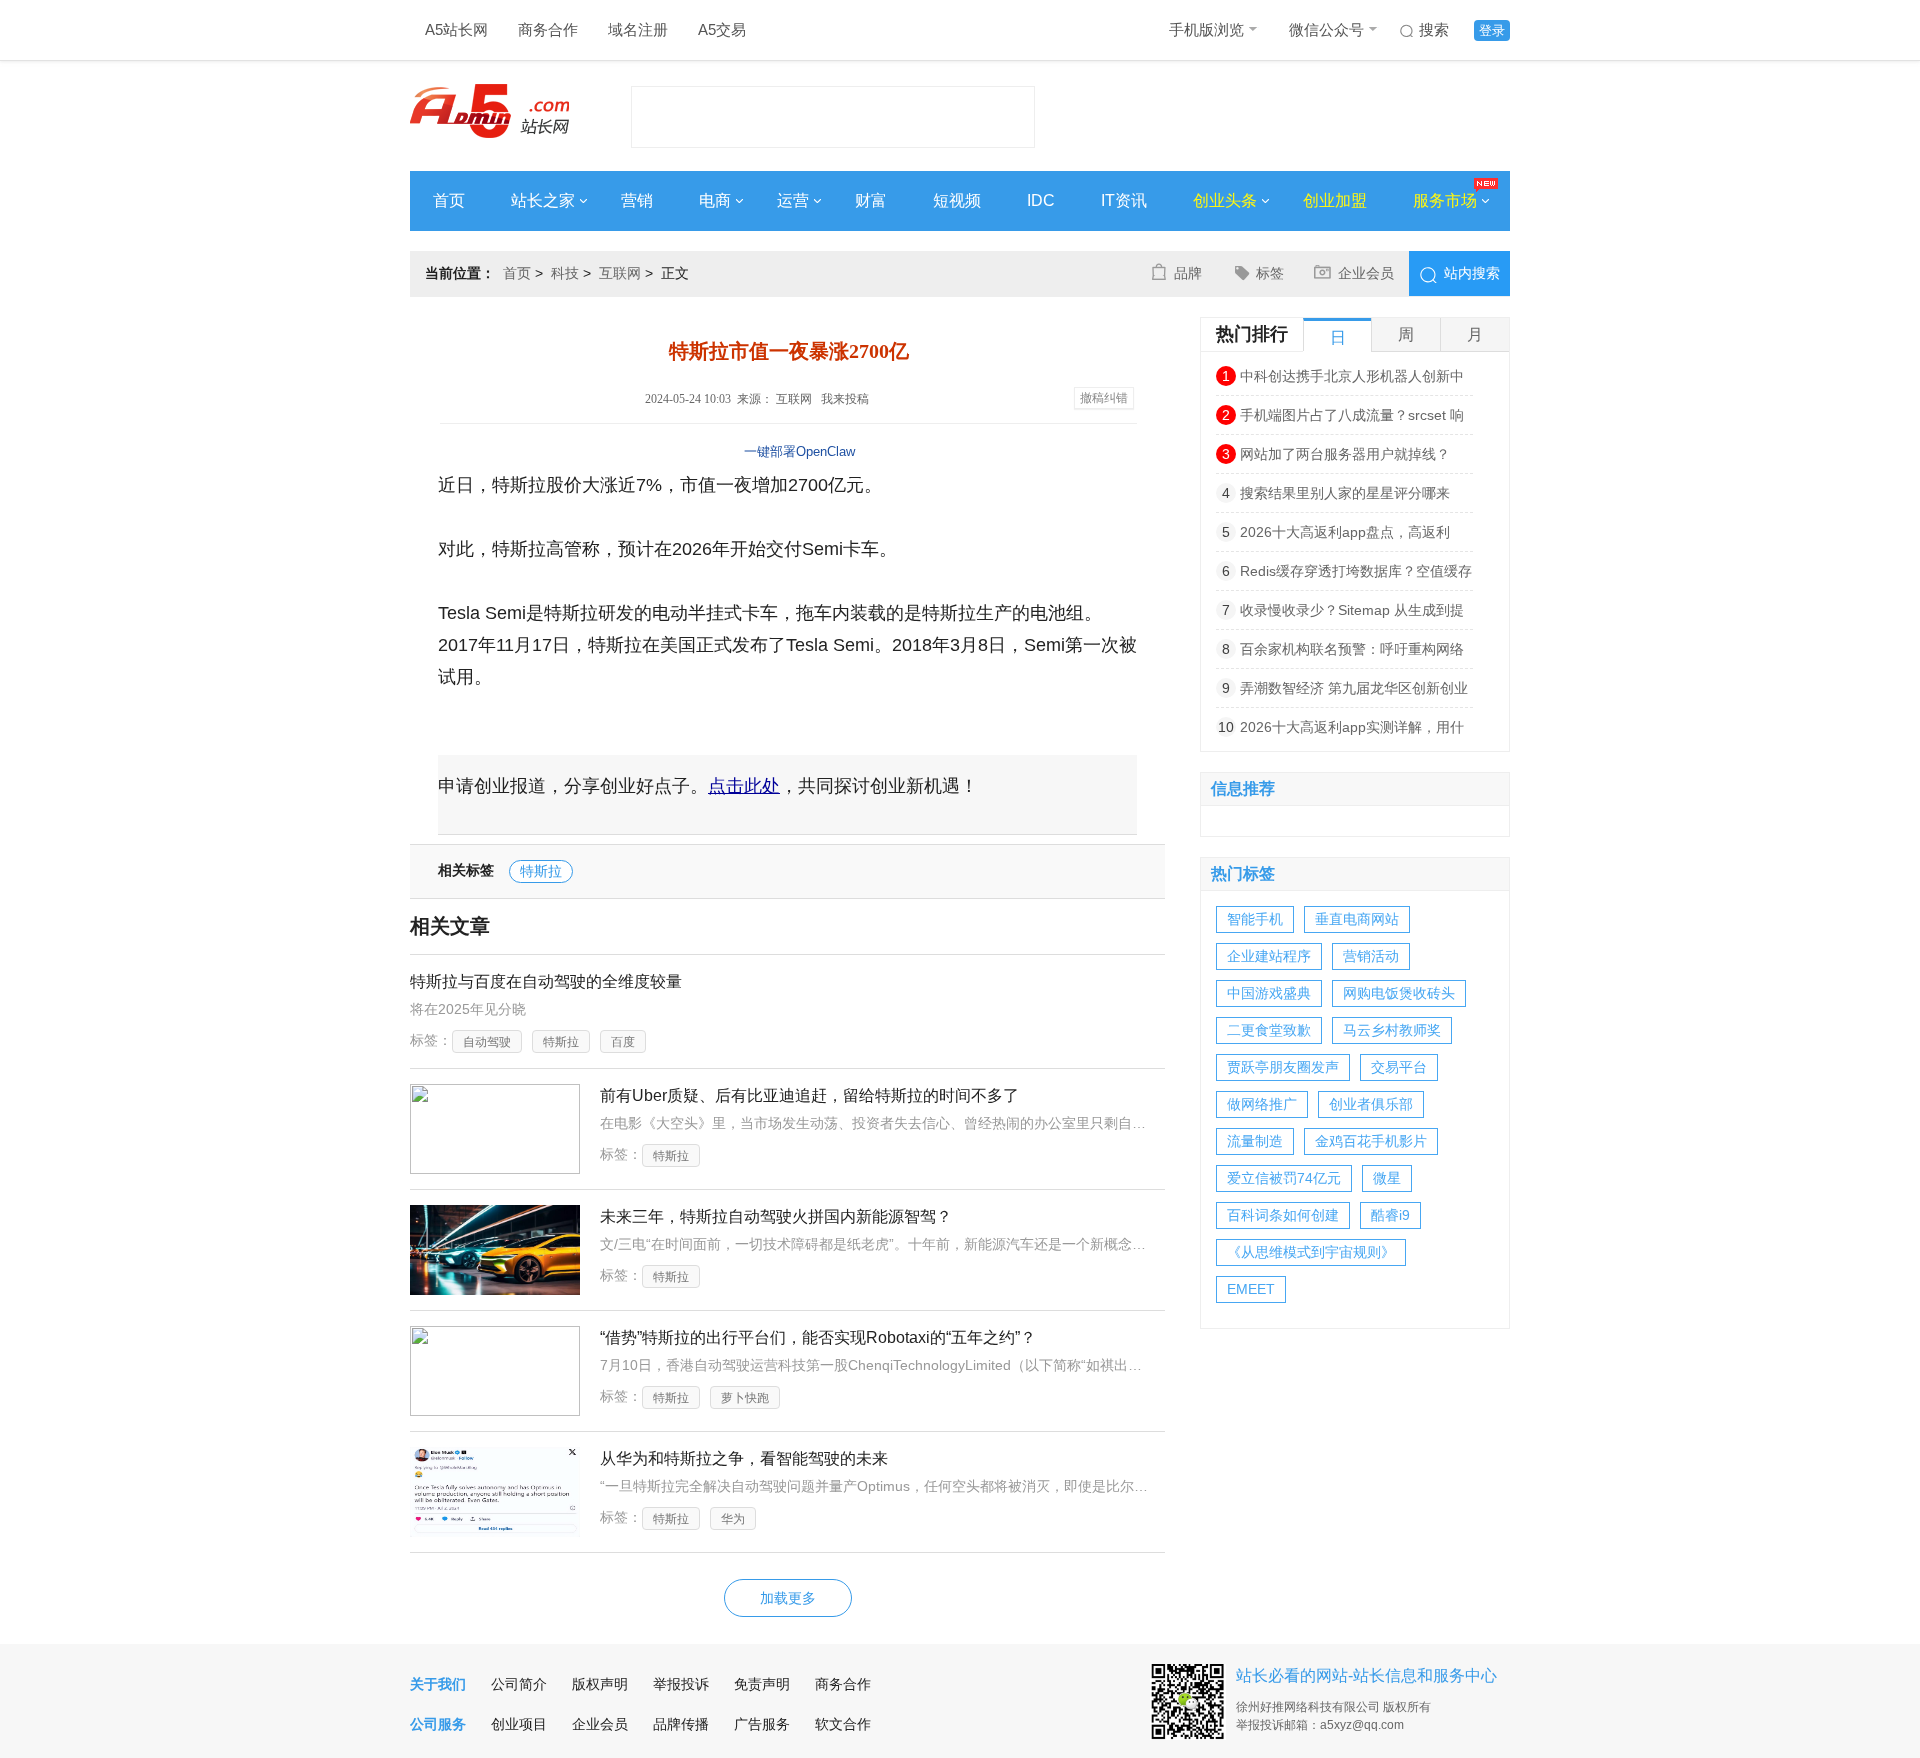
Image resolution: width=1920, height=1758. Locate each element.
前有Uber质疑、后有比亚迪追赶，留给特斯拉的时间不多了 (809, 1095)
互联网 (620, 273)
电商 (715, 200)
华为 (733, 1519)
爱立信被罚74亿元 (1284, 1178)
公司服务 (438, 1724)
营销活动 (1371, 956)
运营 (793, 200)
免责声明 (762, 1684)
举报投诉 (681, 1684)
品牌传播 (681, 1724)
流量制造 (1255, 1141)
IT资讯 (1124, 200)
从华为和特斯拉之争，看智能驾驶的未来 (744, 1458)
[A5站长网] (489, 111)
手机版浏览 (1206, 29)
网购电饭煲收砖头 (1399, 993)
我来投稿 (845, 399)
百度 (623, 1042)
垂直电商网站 (1357, 919)
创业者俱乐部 (1371, 1104)
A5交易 (722, 29)
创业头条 (1225, 200)
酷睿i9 (1390, 1215)
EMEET (1251, 1289)
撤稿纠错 (1104, 398)
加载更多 (788, 1598)
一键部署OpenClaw (799, 451)
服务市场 (1445, 200)
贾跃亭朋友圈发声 (1283, 1067)
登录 (1492, 30)
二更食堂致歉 (1269, 1030)
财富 (871, 200)
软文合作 (843, 1724)
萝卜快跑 (745, 1398)
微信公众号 (1326, 29)
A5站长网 (456, 29)
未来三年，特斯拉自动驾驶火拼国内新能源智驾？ (776, 1216)
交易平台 (1399, 1067)
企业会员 (1366, 273)
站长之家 (543, 200)
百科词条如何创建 (1283, 1215)
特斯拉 (541, 871)
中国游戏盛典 (1269, 993)
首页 (449, 200)
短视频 (957, 200)
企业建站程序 (1269, 956)
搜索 (1434, 29)
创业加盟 (1335, 200)
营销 (637, 200)
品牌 (1188, 273)
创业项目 (519, 1724)
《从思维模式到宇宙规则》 (1311, 1252)
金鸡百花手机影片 (1371, 1141)
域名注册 (638, 29)
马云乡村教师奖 (1392, 1030)
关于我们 (438, 1684)
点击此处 (744, 786)
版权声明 (600, 1684)
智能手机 (1255, 919)
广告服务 (762, 1724)
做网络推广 (1262, 1104)
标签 (1270, 273)
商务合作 (548, 29)
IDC (1041, 200)
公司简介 (519, 1684)
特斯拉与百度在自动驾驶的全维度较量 (546, 981)
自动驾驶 (487, 1042)
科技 (565, 273)
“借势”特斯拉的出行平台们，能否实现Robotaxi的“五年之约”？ (818, 1337)
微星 (1387, 1178)
